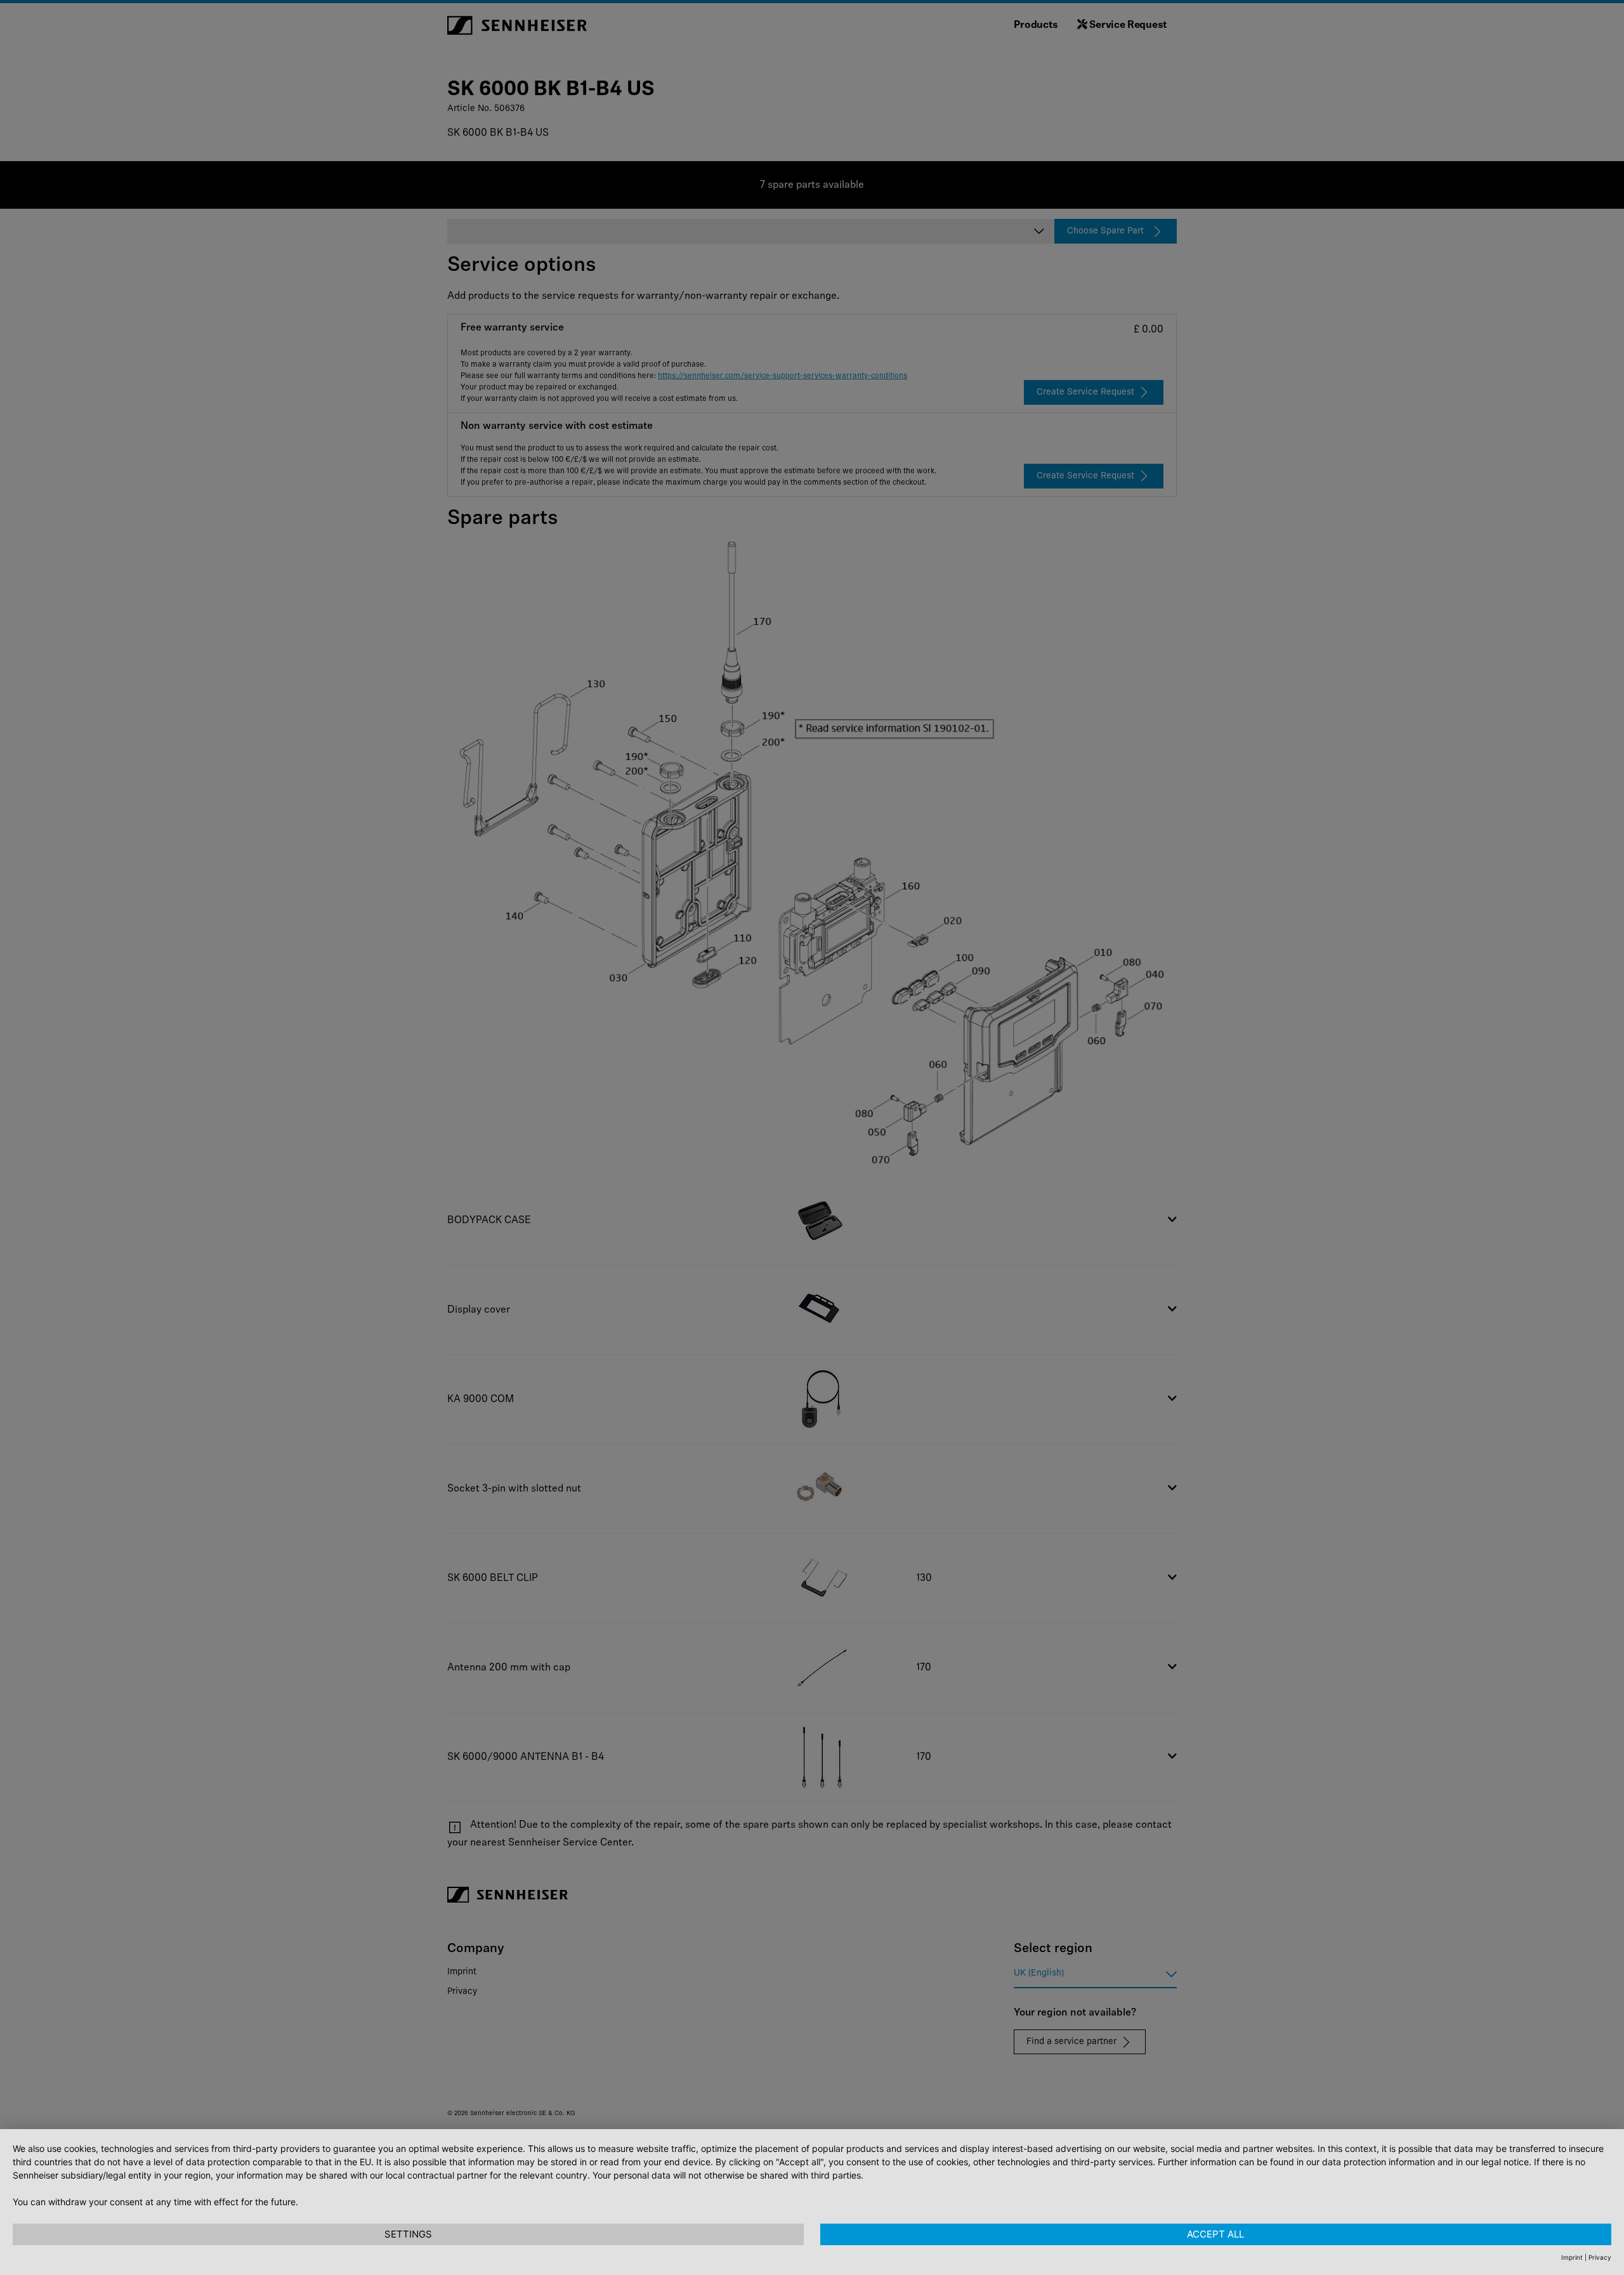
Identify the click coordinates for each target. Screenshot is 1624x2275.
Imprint (1572, 2257)
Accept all (1215, 2234)
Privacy (1600, 2257)
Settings (408, 2234)
